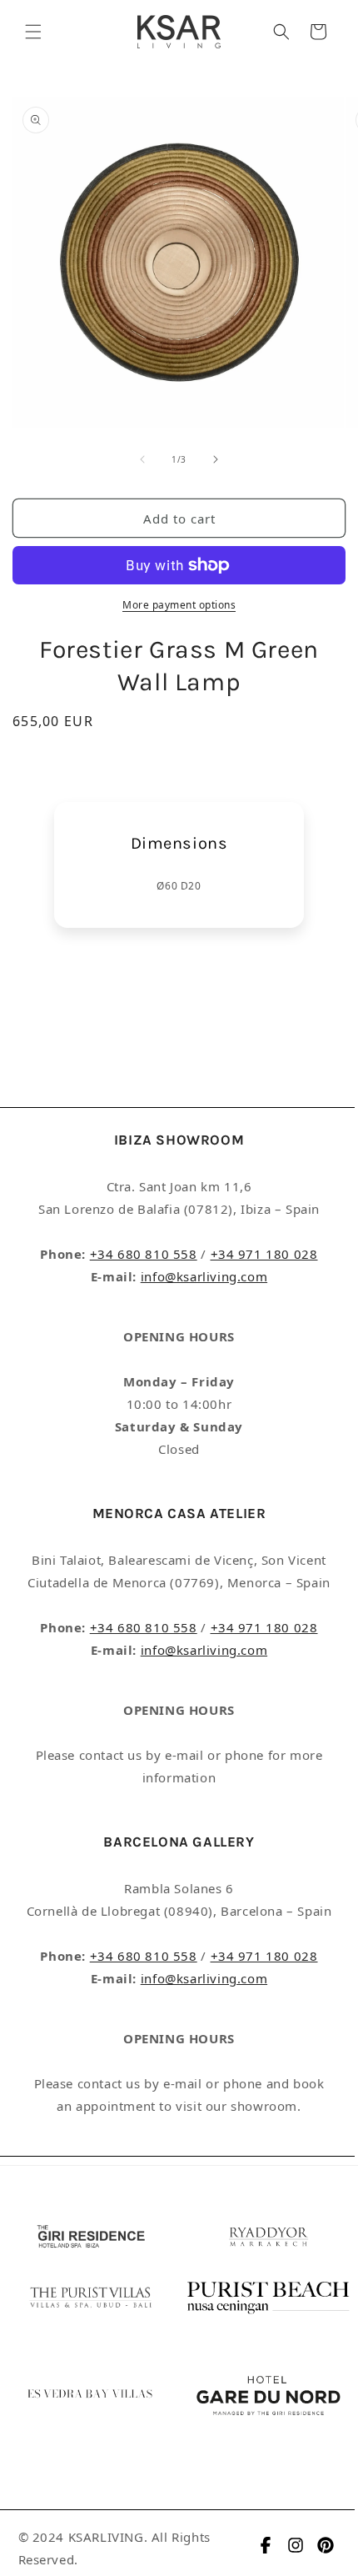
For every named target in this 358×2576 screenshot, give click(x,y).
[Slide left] (142, 459)
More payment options (179, 605)
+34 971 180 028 (264, 1254)
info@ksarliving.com (204, 1276)
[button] (33, 32)
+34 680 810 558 (144, 1254)
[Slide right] (216, 459)
